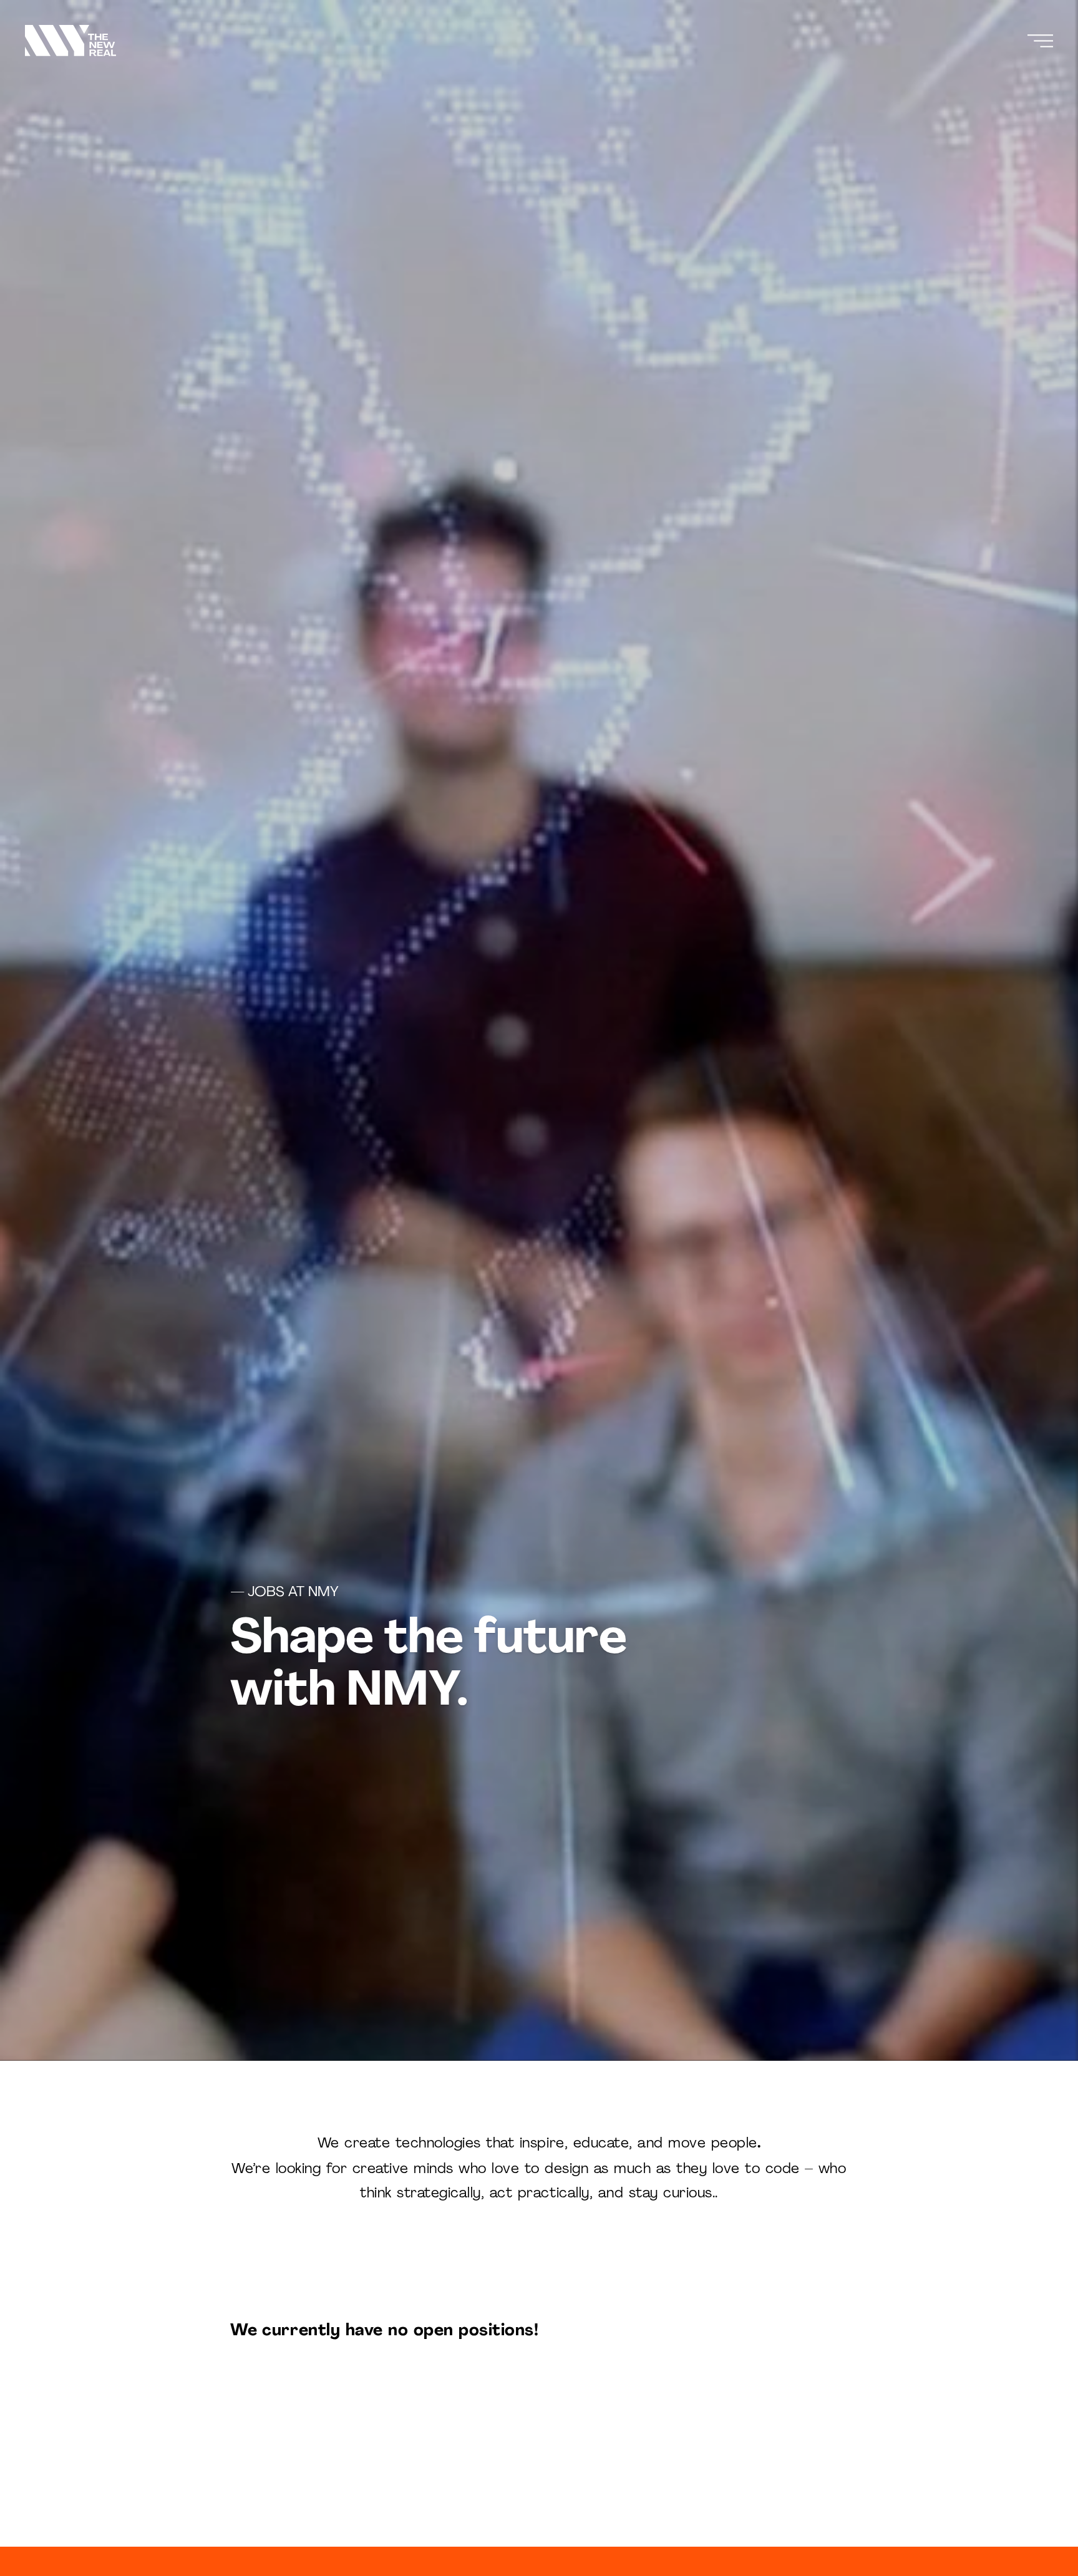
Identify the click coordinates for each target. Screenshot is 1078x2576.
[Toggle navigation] (1040, 41)
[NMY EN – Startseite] (70, 41)
